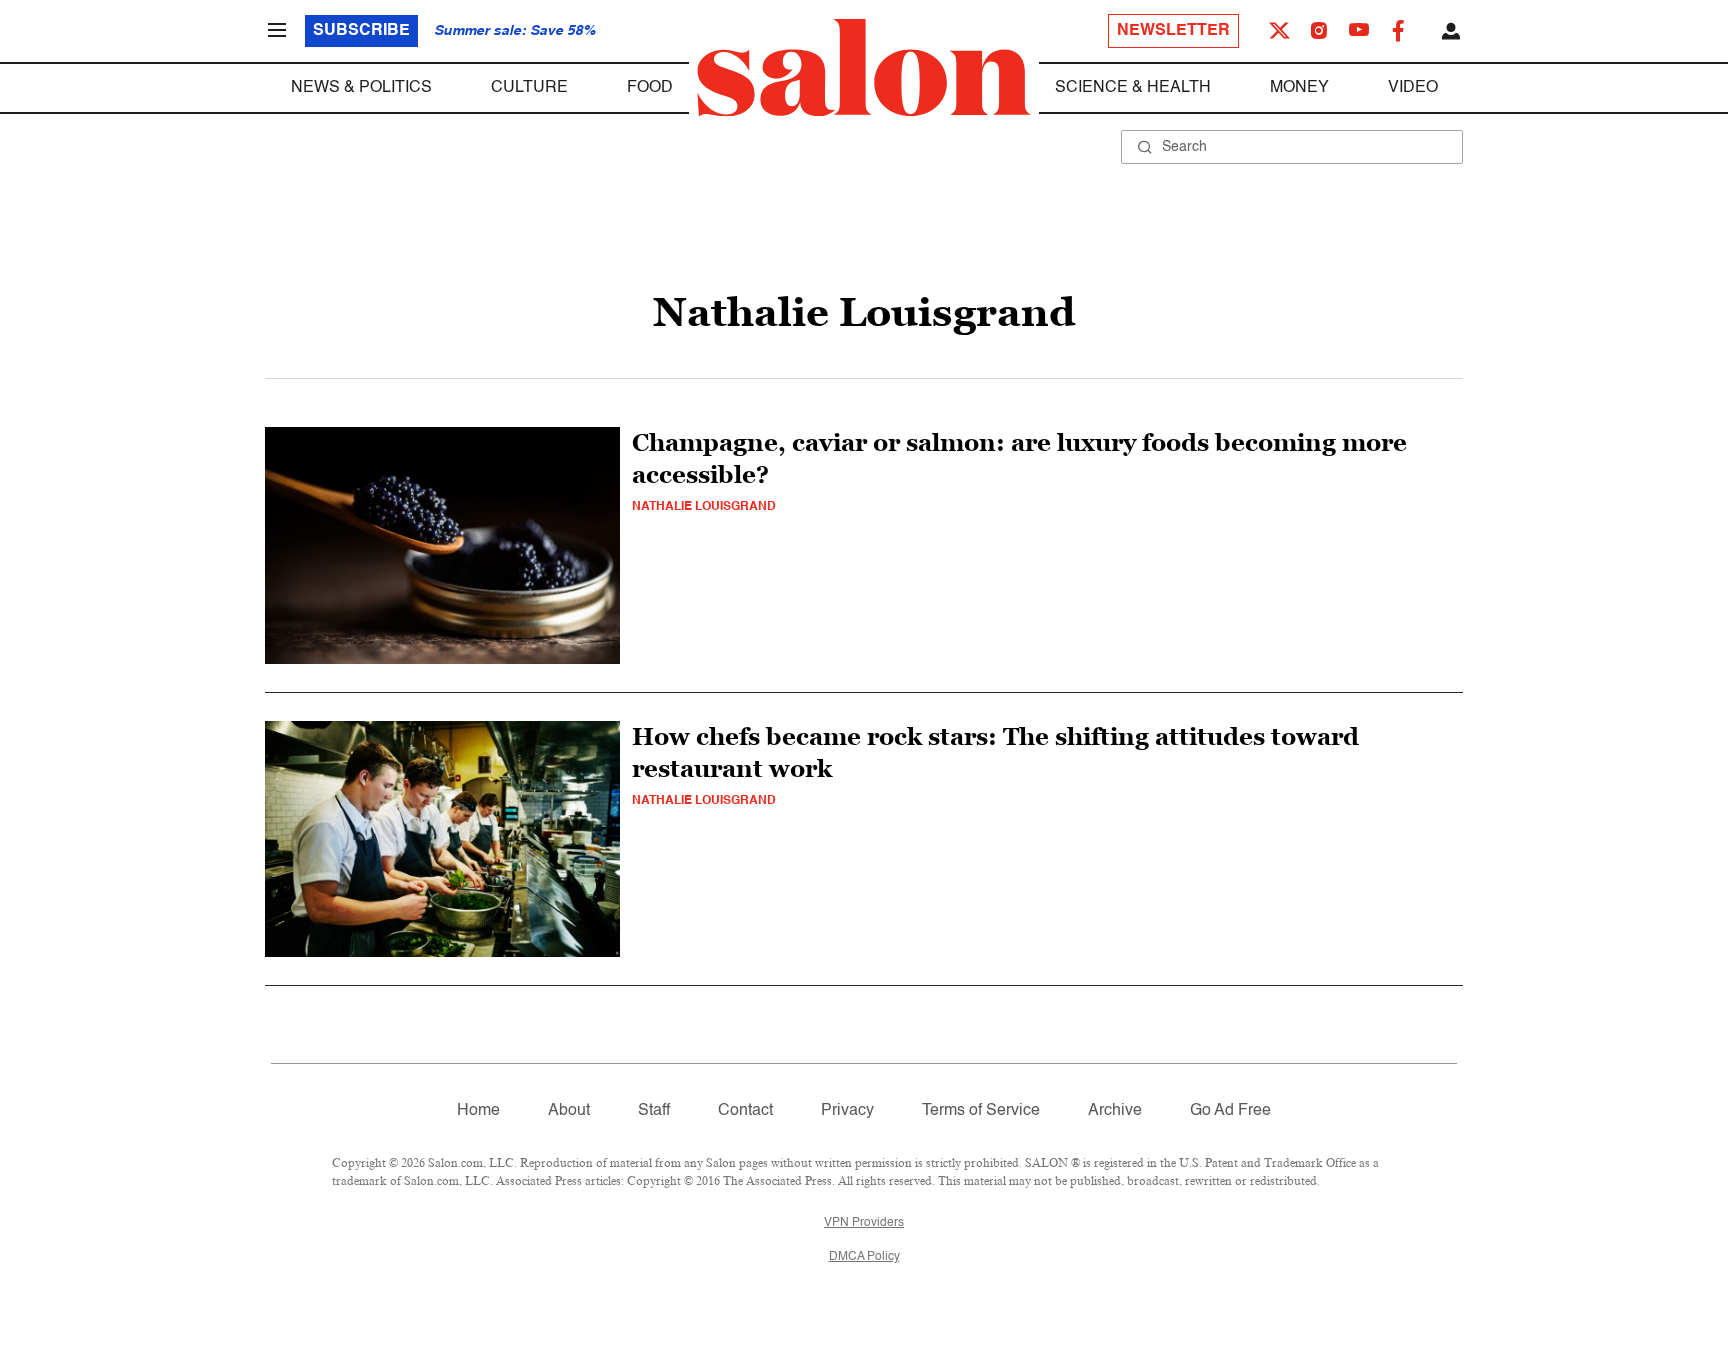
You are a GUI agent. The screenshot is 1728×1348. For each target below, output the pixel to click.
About (569, 1111)
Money (1299, 88)
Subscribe (361, 31)
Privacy (847, 1111)
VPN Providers (864, 1223)
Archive (1115, 1111)
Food (650, 88)
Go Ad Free (1230, 1111)
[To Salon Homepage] (864, 68)
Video (1413, 88)
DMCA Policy (864, 1257)
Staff (654, 1111)
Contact (745, 1111)
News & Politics (361, 88)
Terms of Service (981, 1111)
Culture (529, 88)
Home (478, 1111)
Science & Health (1133, 88)
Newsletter (1173, 31)
